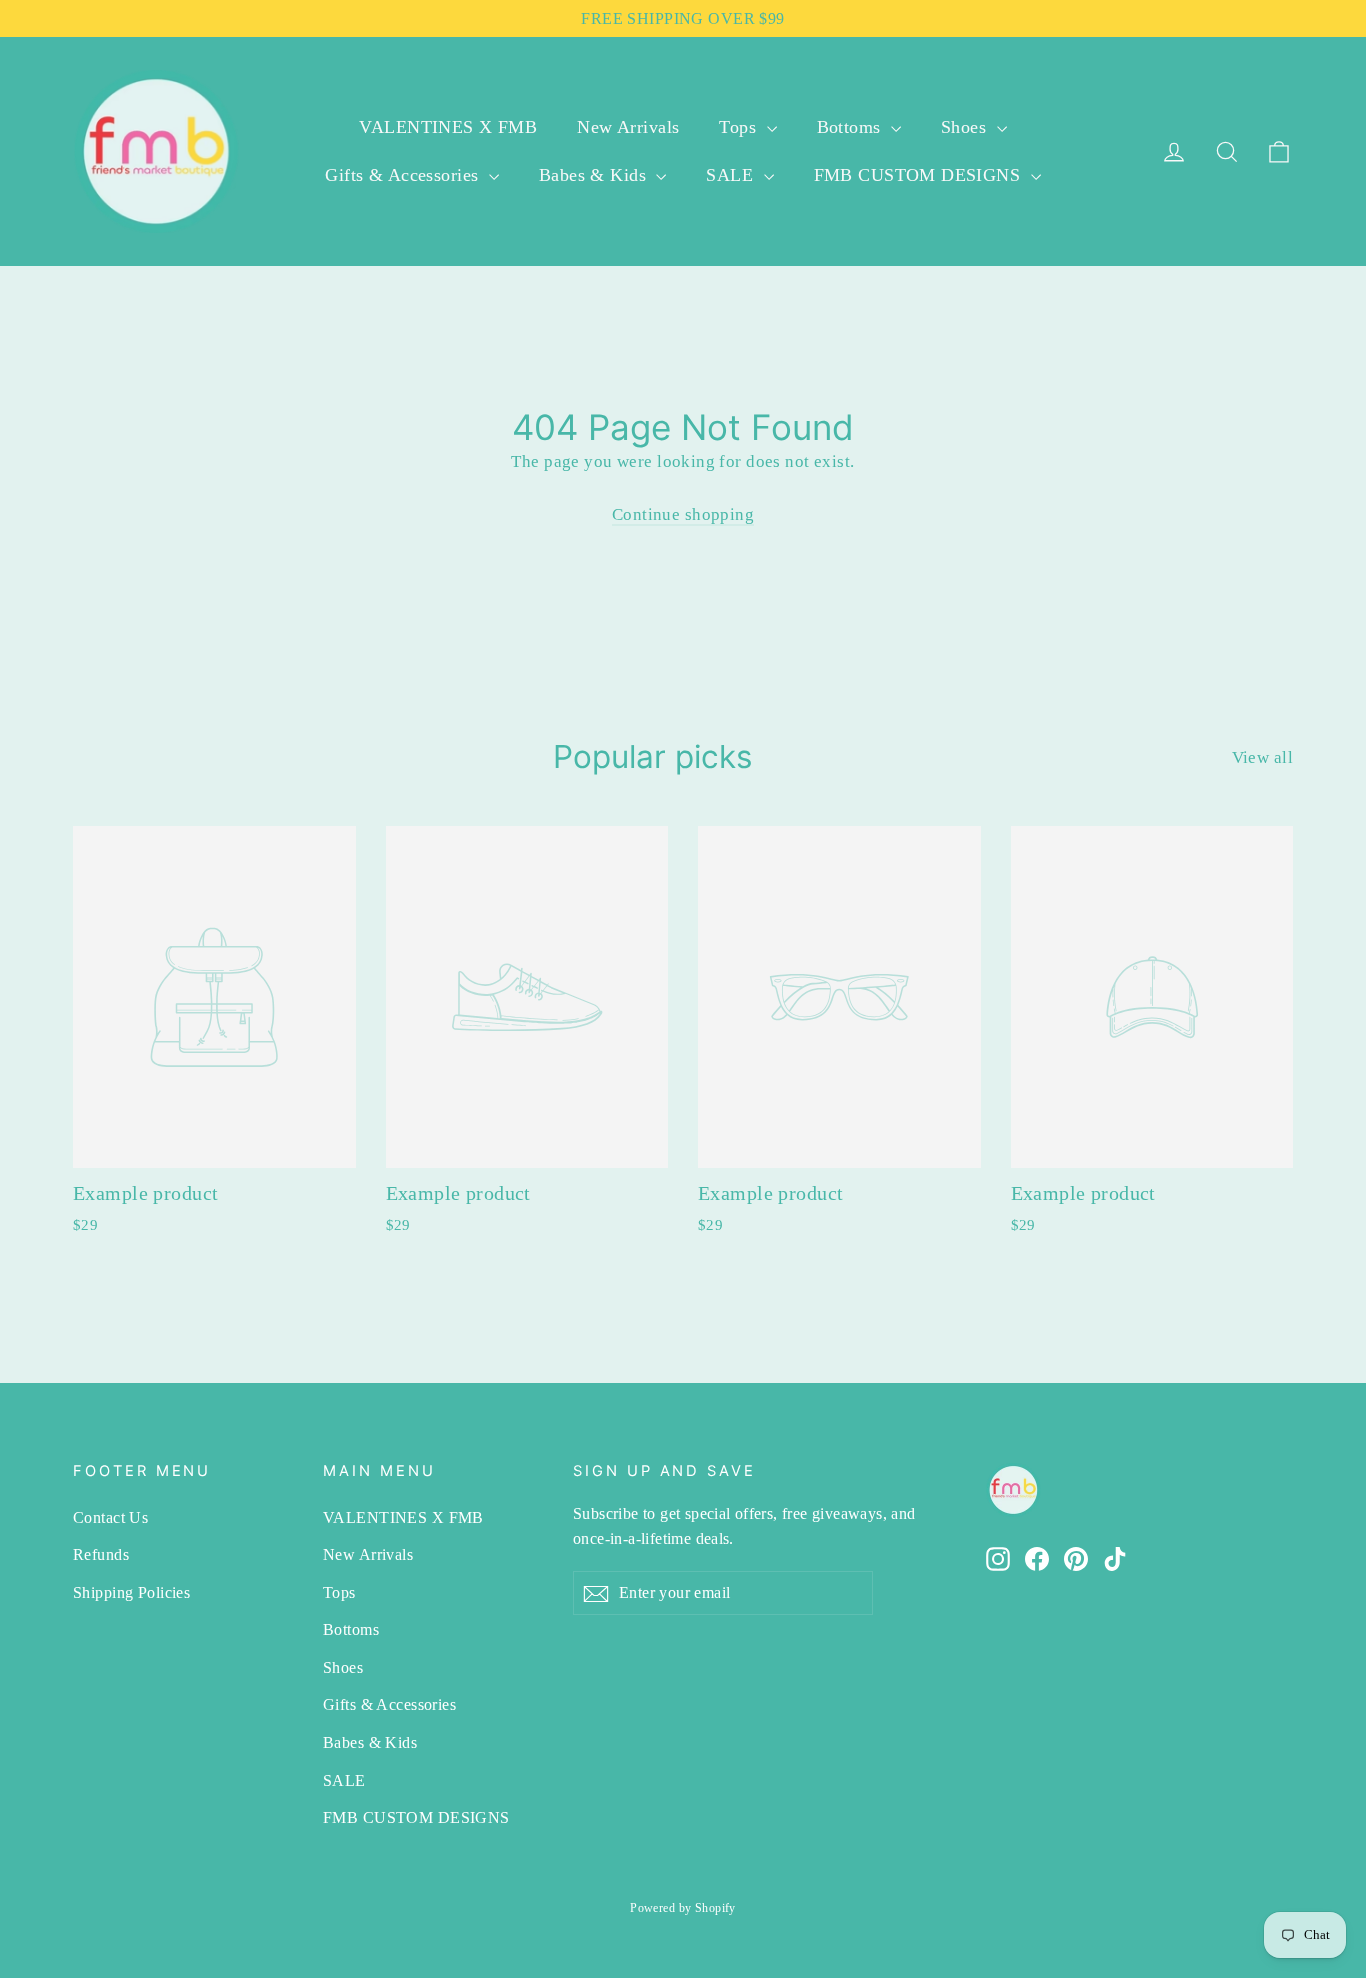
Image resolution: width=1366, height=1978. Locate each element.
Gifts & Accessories (404, 175)
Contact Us (110, 1517)
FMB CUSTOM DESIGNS (920, 175)
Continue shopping (683, 514)
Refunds (101, 1554)
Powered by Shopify (683, 1908)
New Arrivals (628, 127)
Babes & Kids (595, 175)
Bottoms (851, 127)
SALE (732, 175)
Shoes (966, 127)
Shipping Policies (131, 1592)
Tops (740, 127)
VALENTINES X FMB (448, 127)
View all (1262, 757)
